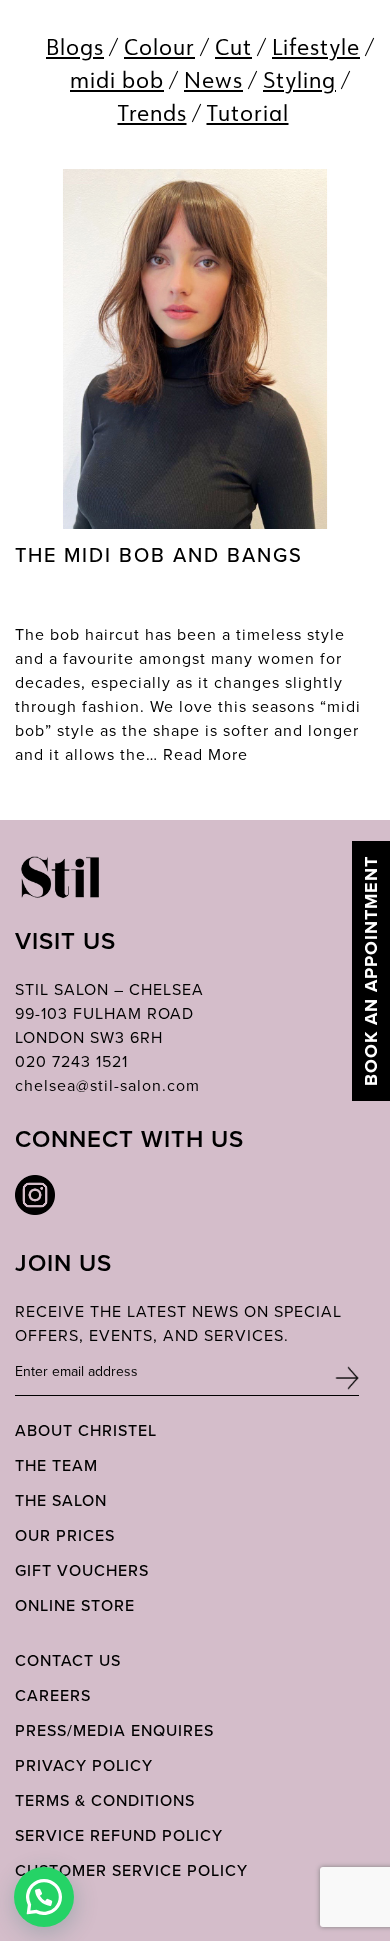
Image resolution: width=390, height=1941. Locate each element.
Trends (152, 112)
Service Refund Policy (119, 1835)
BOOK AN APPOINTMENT (371, 971)
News (213, 79)
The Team (56, 1465)
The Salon (61, 1500)
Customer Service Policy (131, 1870)
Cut (233, 46)
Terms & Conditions (105, 1800)
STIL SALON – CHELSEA (109, 989)
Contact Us (68, 1660)
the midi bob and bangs (159, 554)
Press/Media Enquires (114, 1730)
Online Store (75, 1605)
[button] (44, 1897)
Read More (205, 754)
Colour (159, 46)
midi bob (117, 79)
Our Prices (65, 1535)
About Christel (86, 1430)
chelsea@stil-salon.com (107, 1085)
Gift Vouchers (82, 1570)
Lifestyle (316, 46)
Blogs (75, 46)
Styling (299, 79)
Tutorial (248, 112)
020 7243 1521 (71, 1061)
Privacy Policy (84, 1765)
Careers (53, 1695)
